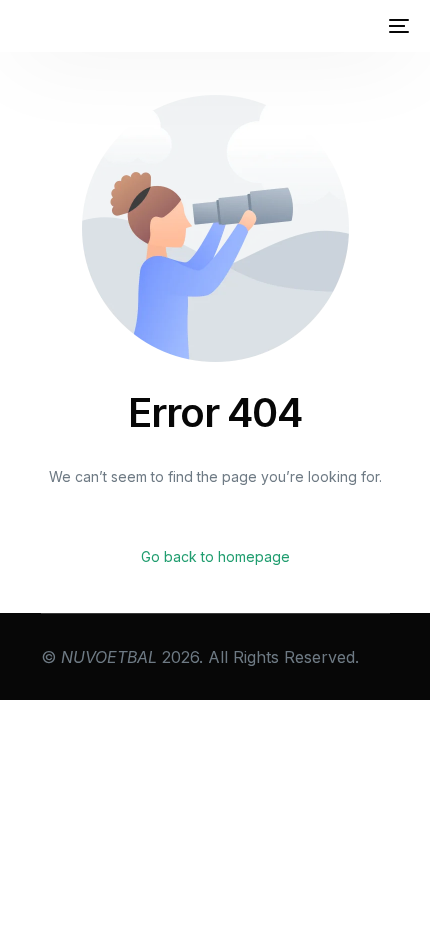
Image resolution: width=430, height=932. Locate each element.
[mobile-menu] (397, 26)
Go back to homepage (215, 556)
